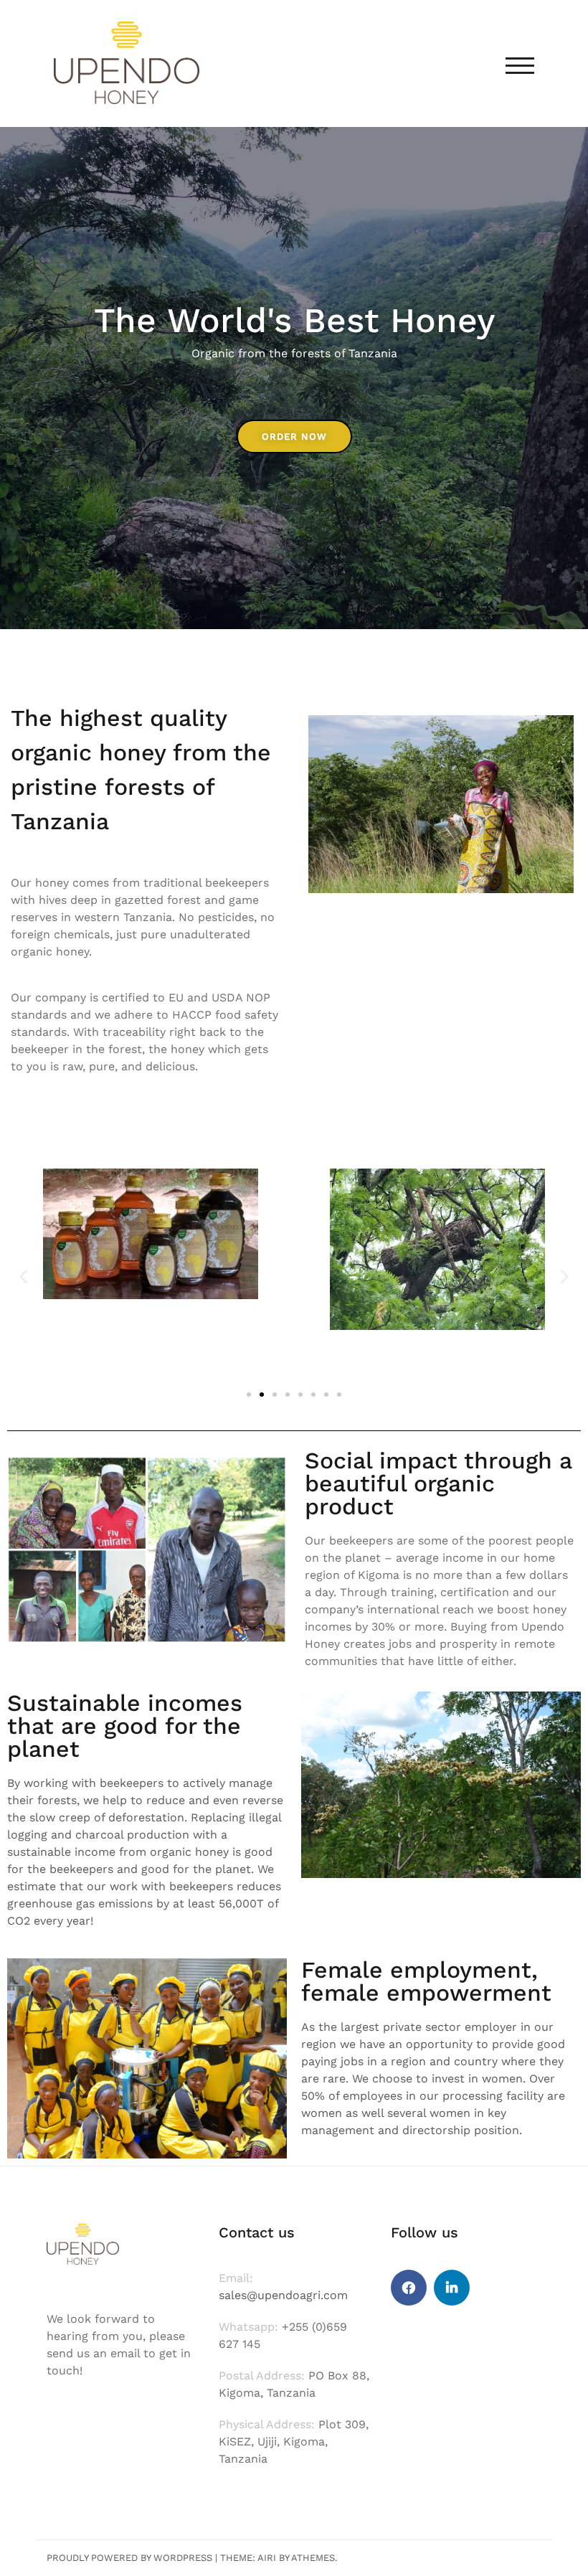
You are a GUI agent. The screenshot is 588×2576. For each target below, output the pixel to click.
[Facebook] (409, 2288)
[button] (23, 1277)
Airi (267, 2558)
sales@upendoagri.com (283, 2295)
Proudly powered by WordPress (129, 2558)
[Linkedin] (452, 2288)
